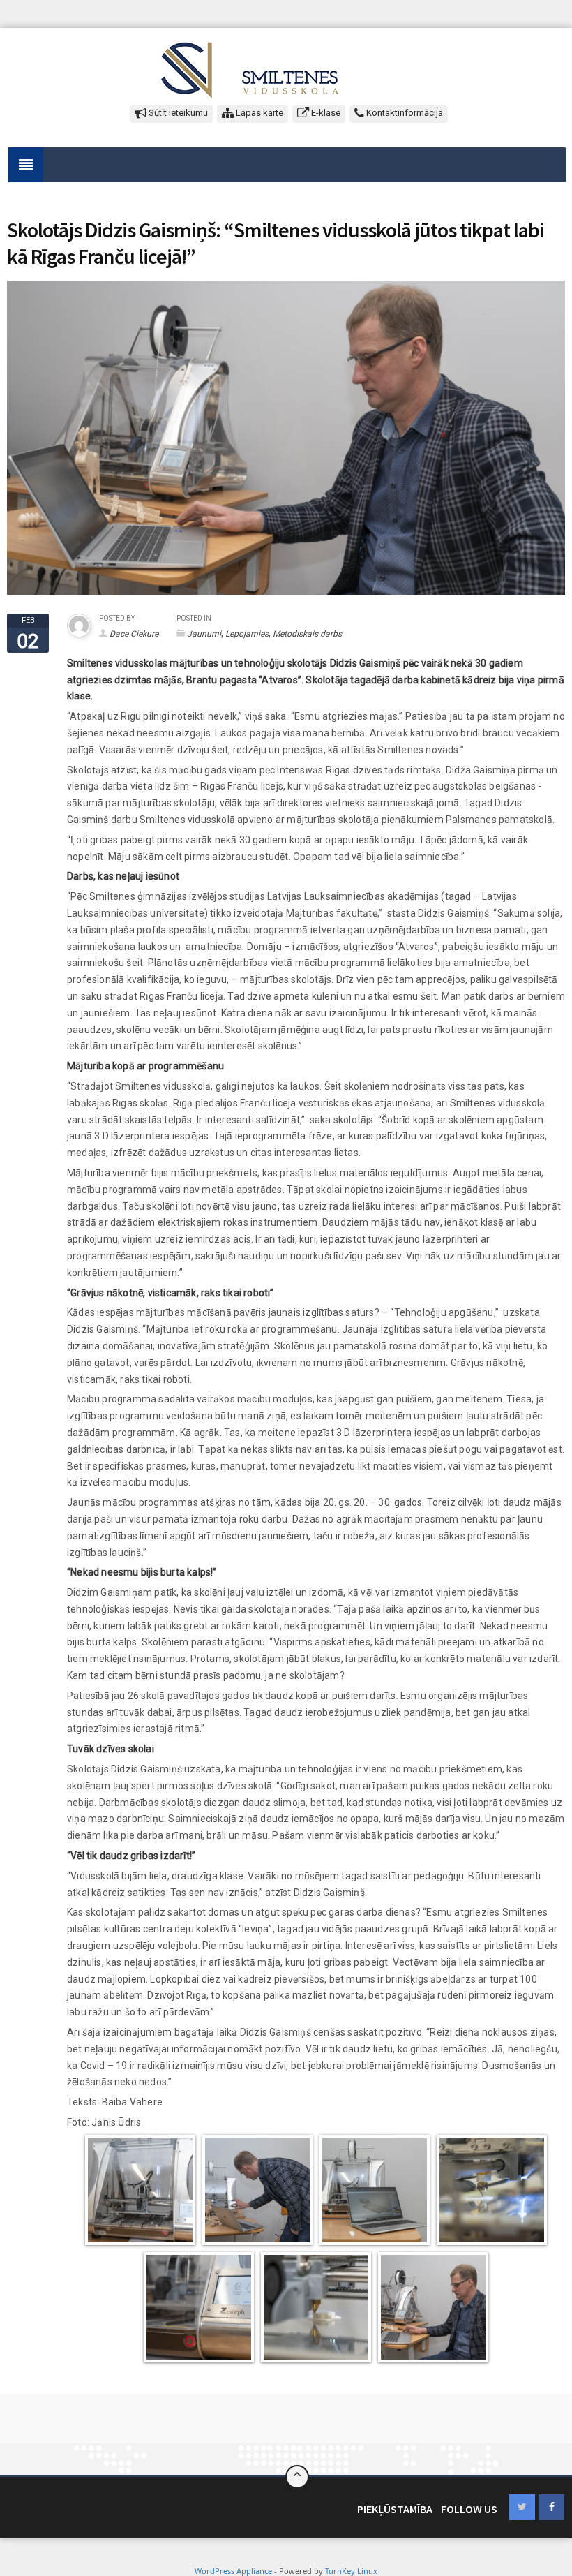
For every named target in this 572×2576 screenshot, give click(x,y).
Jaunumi (204, 634)
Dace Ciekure (134, 634)
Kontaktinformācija (404, 113)
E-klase (325, 113)
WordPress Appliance (233, 2571)
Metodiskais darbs (307, 634)
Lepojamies (247, 634)
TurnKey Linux (351, 2571)
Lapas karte (258, 113)
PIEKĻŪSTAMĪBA (395, 2509)
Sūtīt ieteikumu (177, 113)
